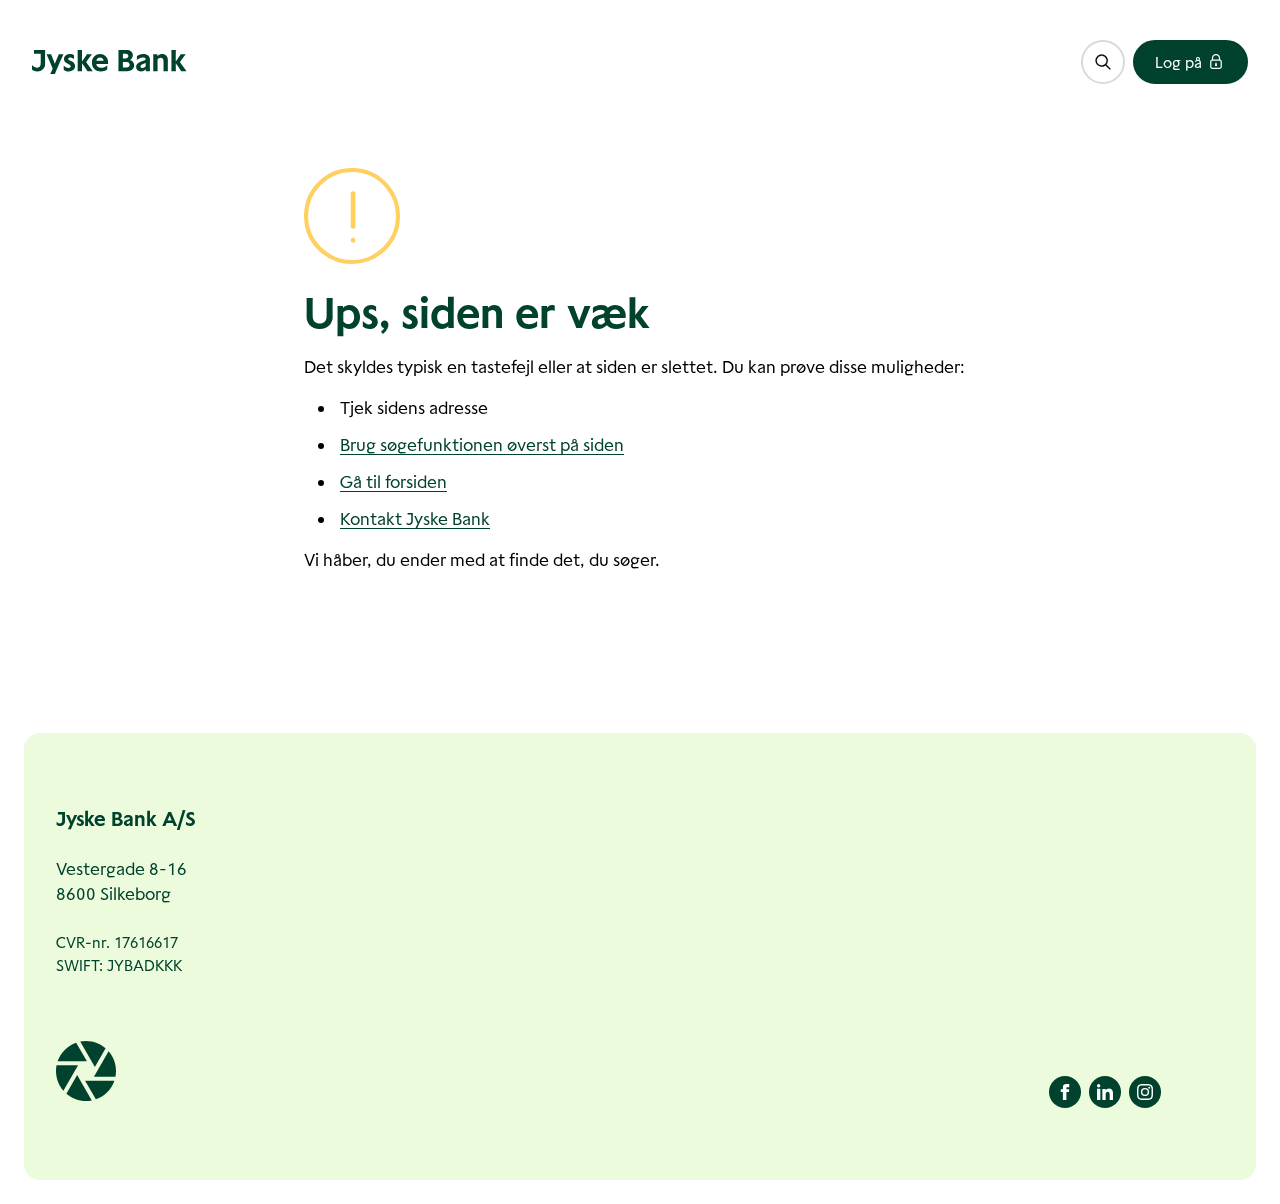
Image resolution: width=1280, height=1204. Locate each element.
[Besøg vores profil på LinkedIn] (1105, 1092)
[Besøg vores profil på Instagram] (1145, 1092)
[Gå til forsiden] (109, 62)
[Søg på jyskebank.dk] (1103, 62)
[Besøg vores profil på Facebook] (1065, 1092)
